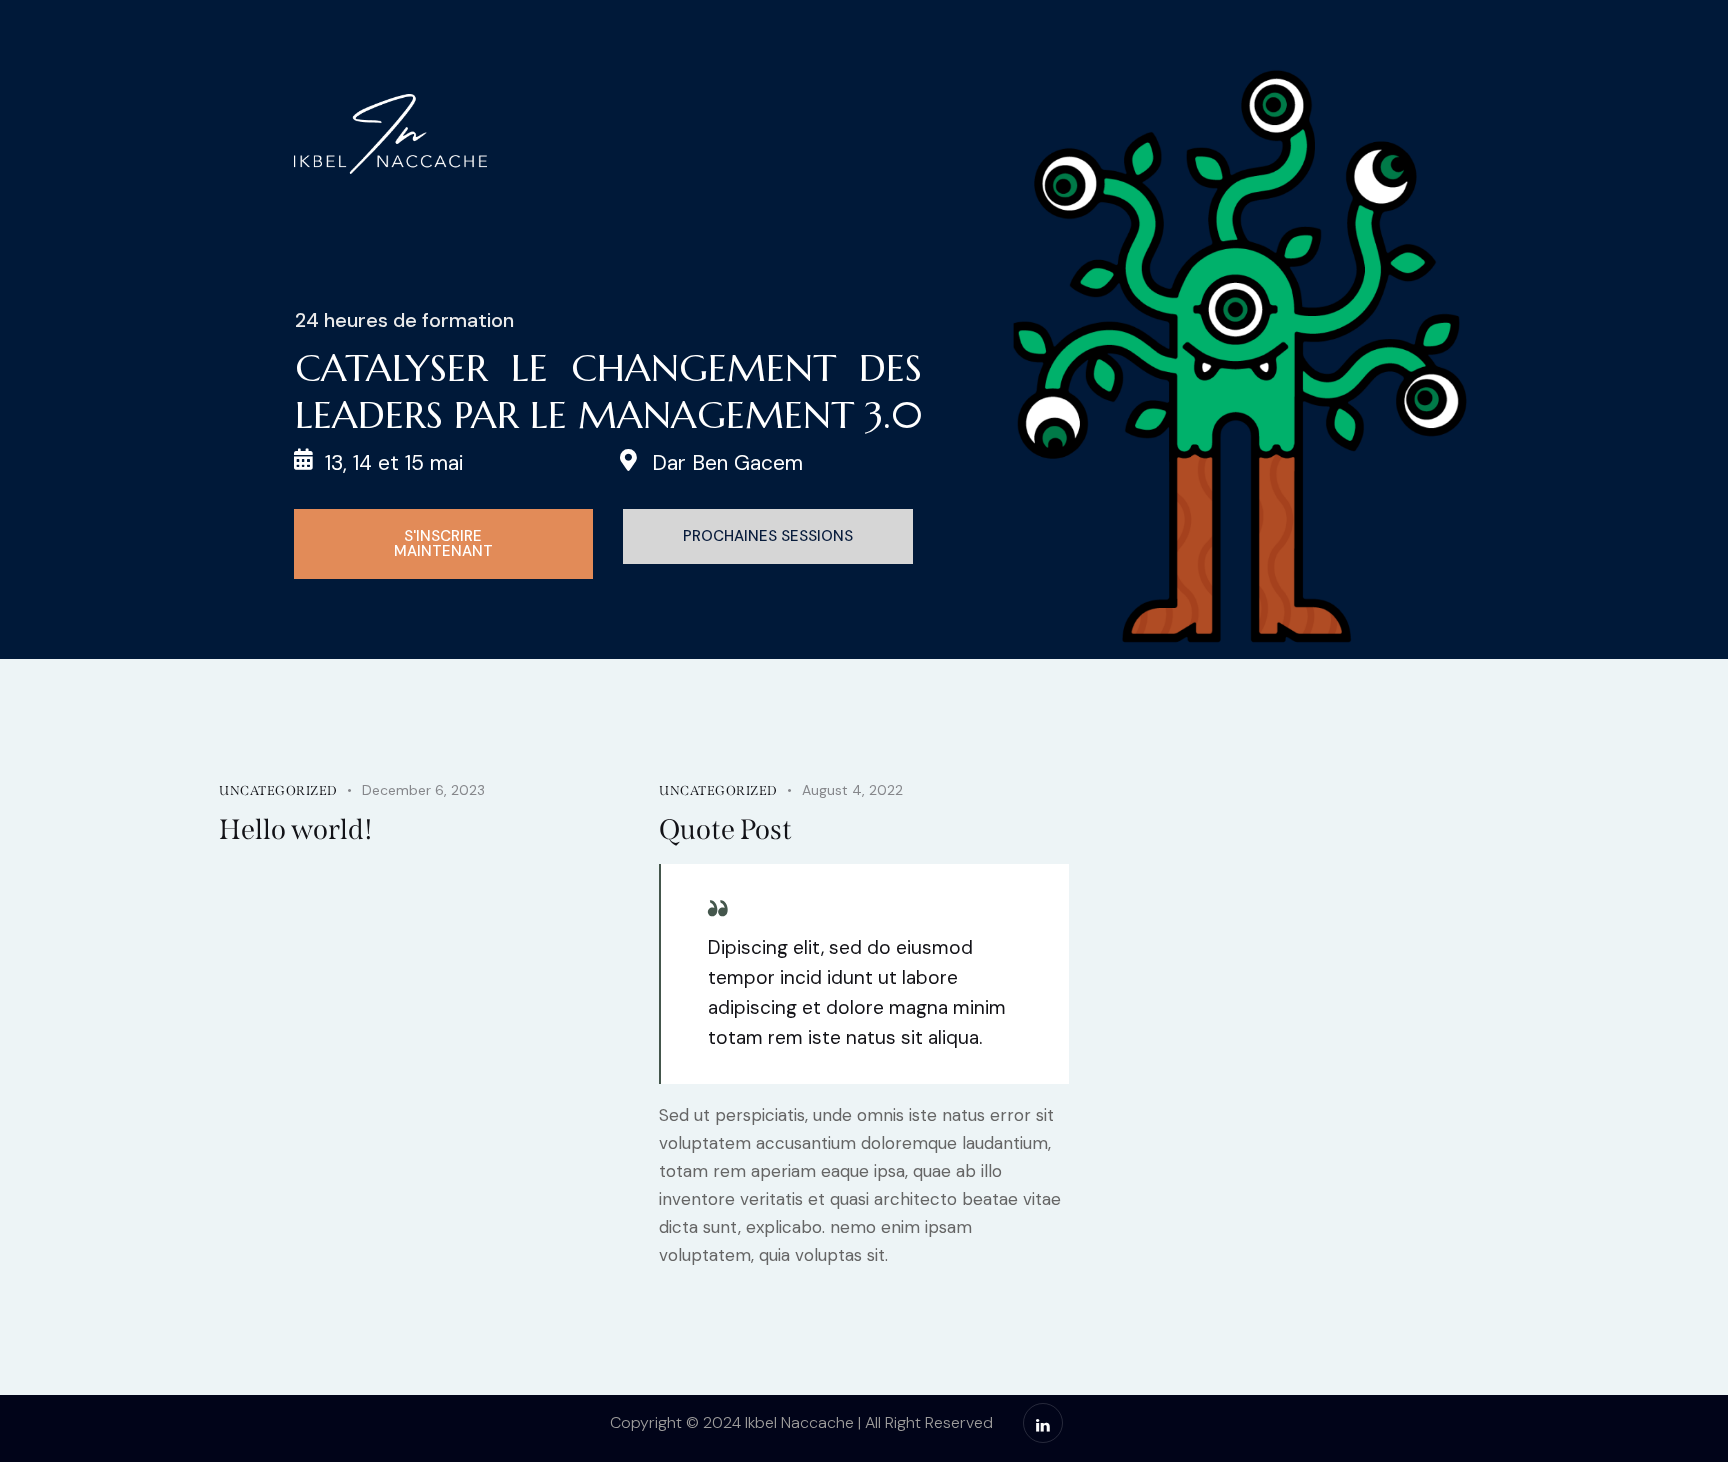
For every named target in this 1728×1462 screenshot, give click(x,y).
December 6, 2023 (423, 790)
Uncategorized (278, 790)
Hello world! (296, 829)
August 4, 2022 (852, 790)
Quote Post (725, 829)
